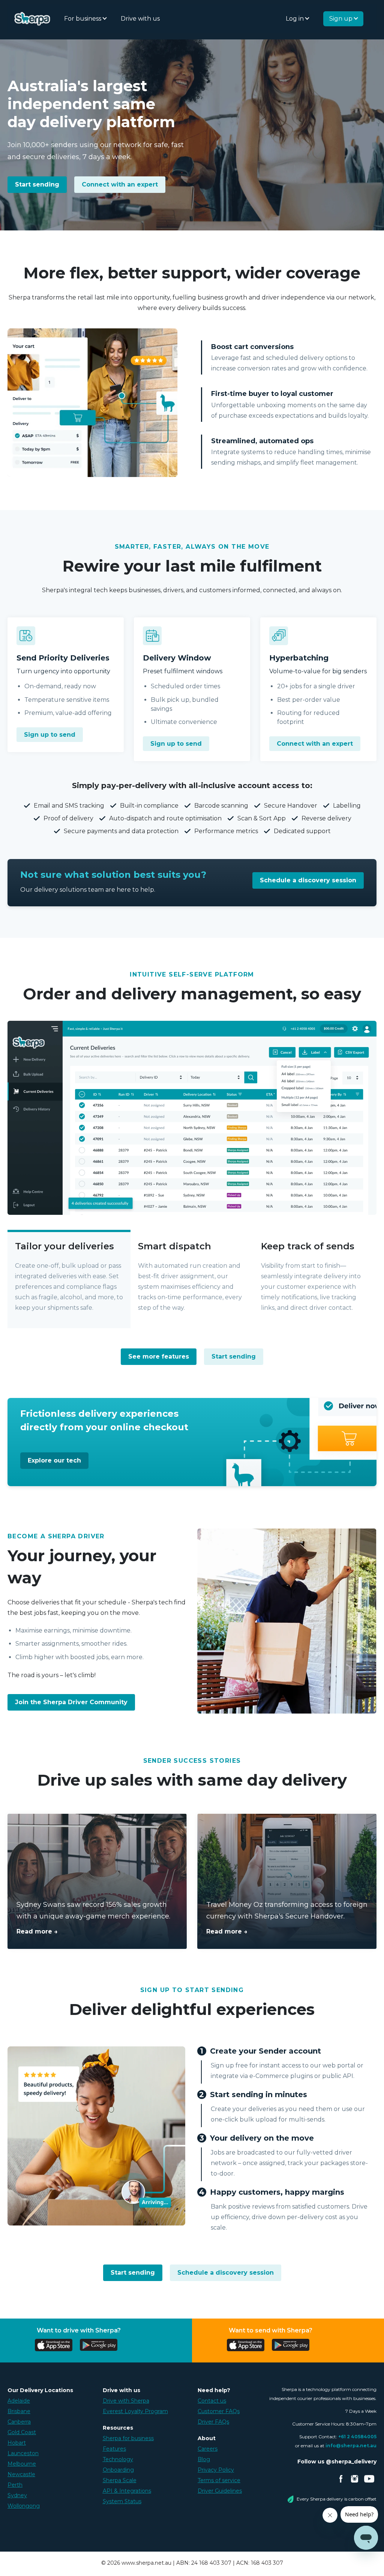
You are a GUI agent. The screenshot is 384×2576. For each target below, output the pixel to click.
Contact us (212, 2401)
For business (83, 19)
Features (114, 2449)
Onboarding (118, 2470)
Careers (208, 2449)
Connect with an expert (120, 184)
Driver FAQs (213, 2422)
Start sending (37, 184)
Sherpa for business (128, 2438)
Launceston (23, 2453)
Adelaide (19, 2401)
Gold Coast (22, 2432)
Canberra (19, 2422)
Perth (15, 2485)
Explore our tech (54, 1460)
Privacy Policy (216, 2470)
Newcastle (21, 2474)
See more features (159, 1356)
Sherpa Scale (120, 2480)
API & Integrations (127, 2491)
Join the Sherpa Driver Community (71, 1702)
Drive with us (140, 19)
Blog (204, 2459)
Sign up (342, 19)
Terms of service (219, 2480)
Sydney (17, 2495)
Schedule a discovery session (308, 880)
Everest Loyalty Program (135, 2411)
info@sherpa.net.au (351, 2446)
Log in (295, 19)
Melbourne (22, 2464)
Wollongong (24, 2506)
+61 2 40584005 (357, 2437)
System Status (122, 2501)
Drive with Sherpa (126, 2401)
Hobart (17, 2443)
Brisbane (19, 2411)
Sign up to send (50, 735)
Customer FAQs (219, 2411)
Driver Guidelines (220, 2491)
